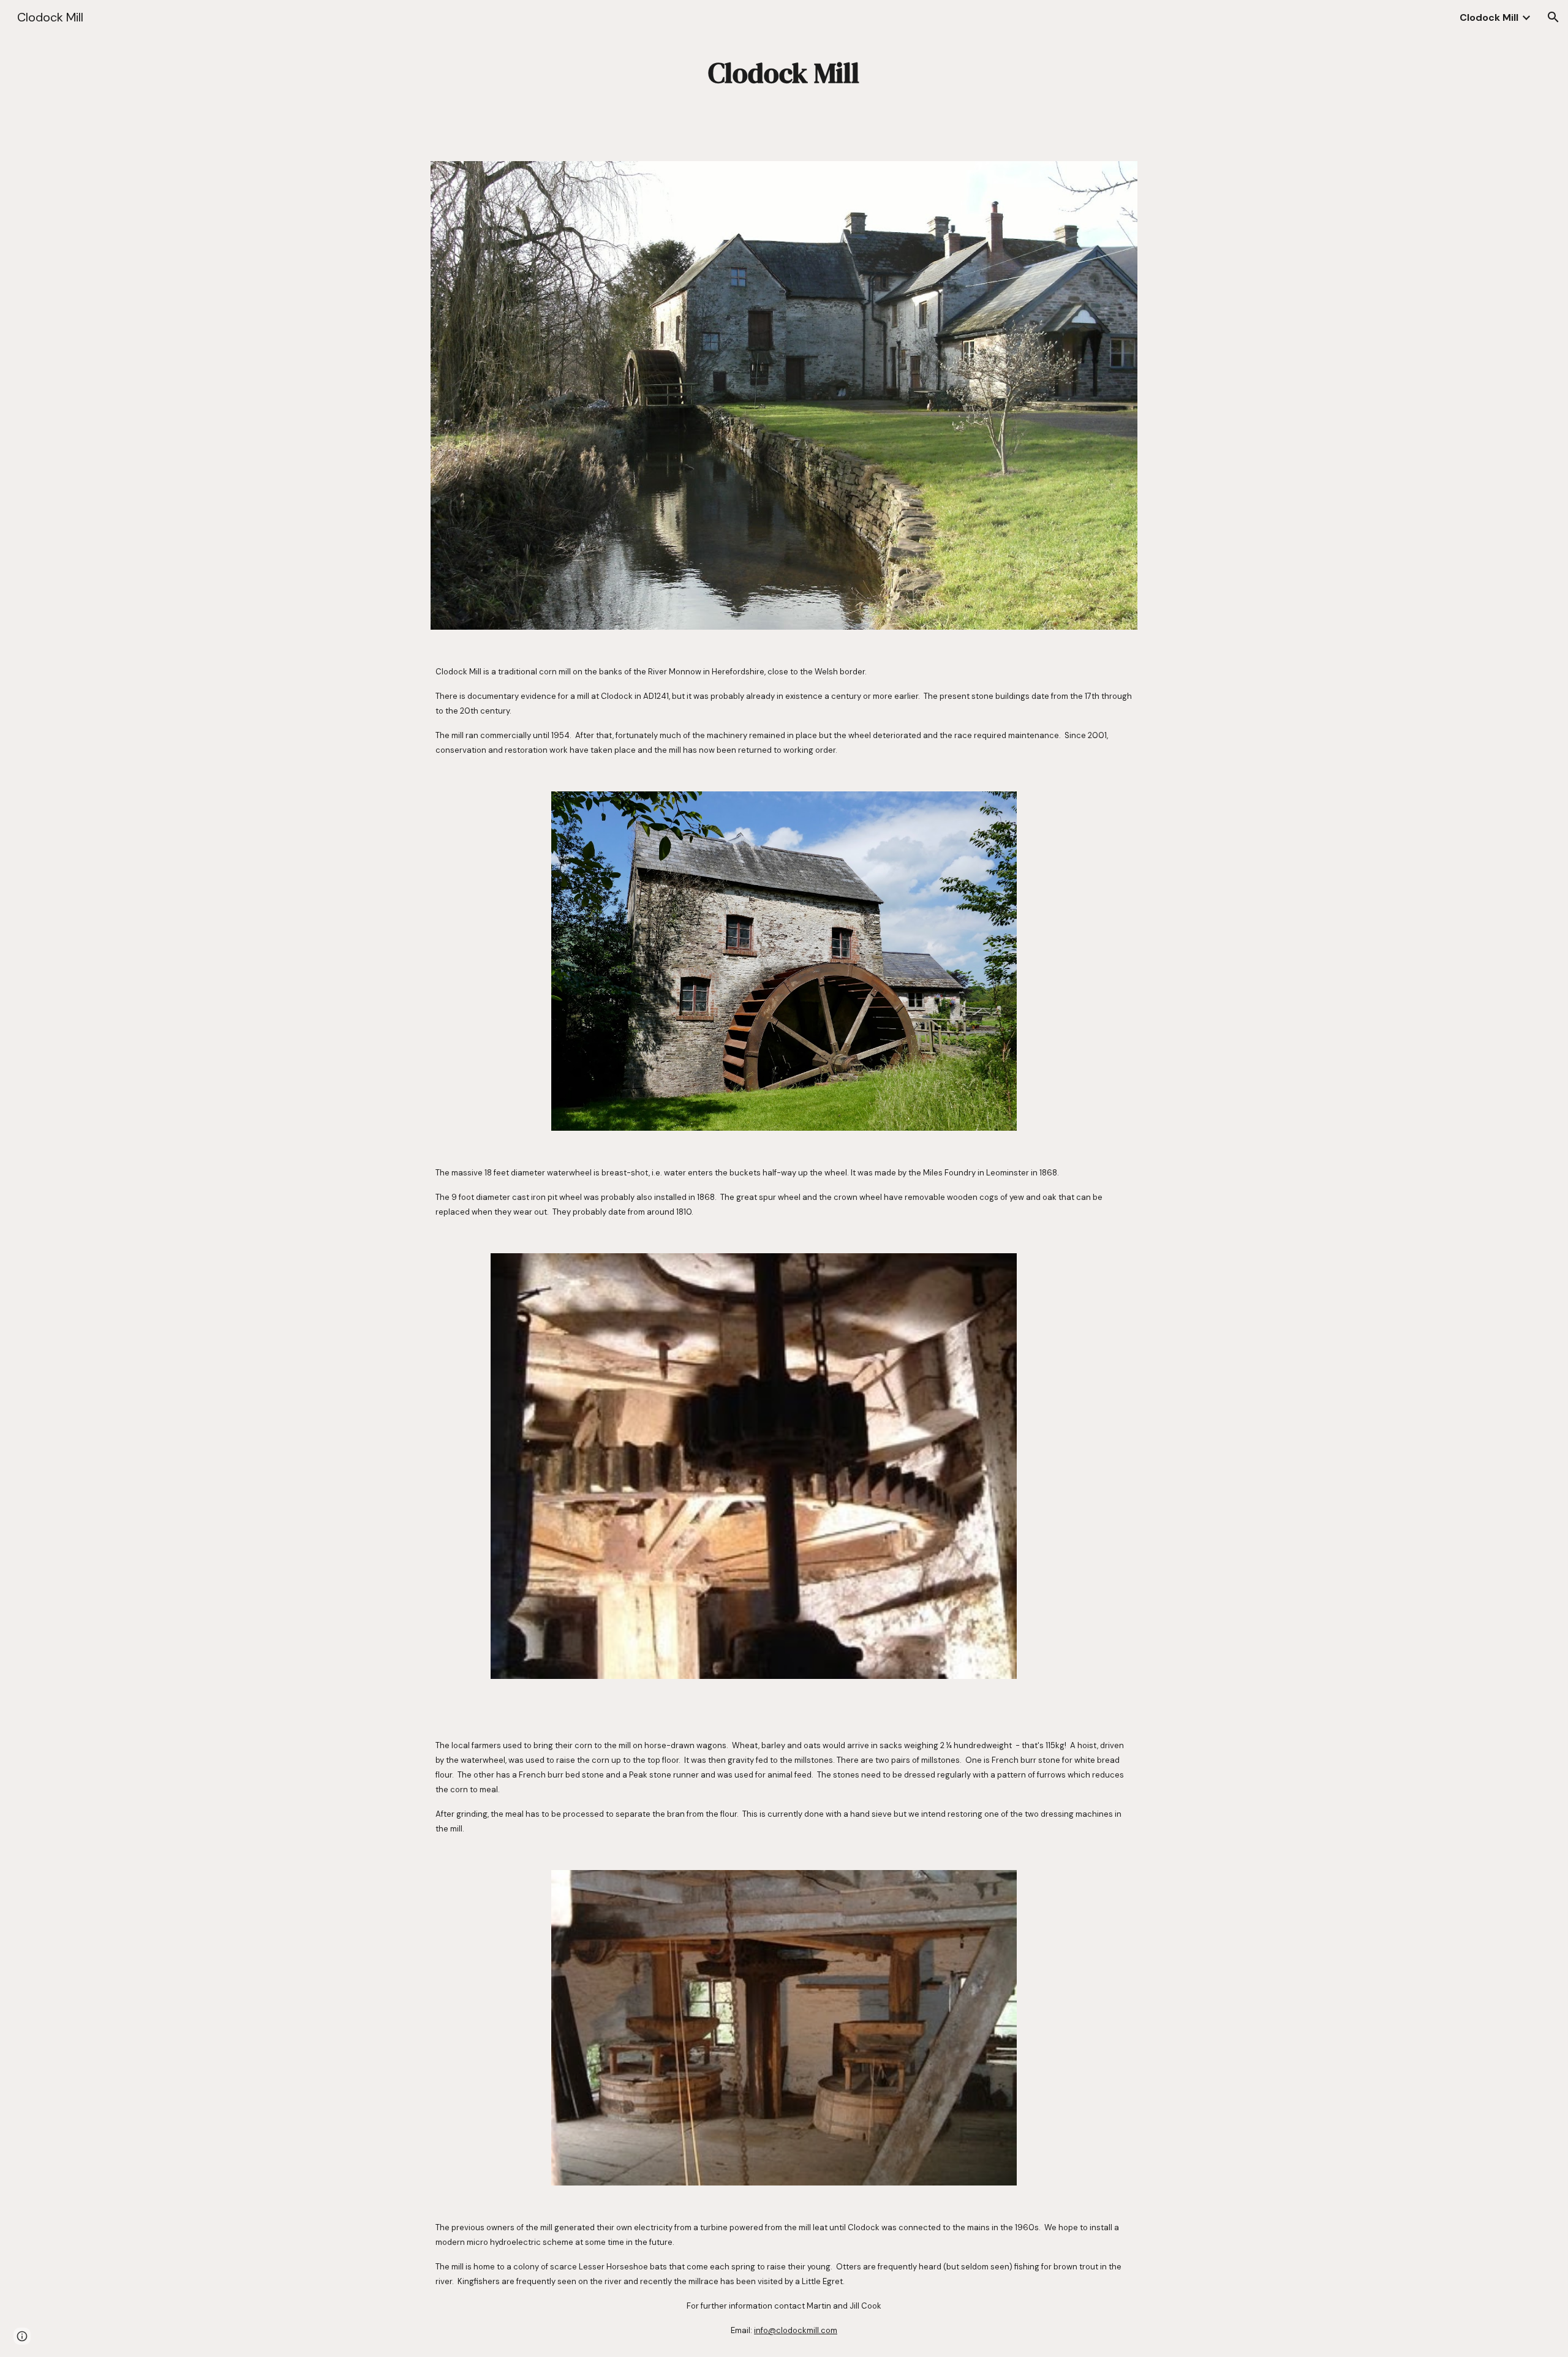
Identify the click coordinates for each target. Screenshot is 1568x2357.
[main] (784, 73)
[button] (1553, 17)
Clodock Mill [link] (1489, 17)
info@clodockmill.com (796, 2330)
